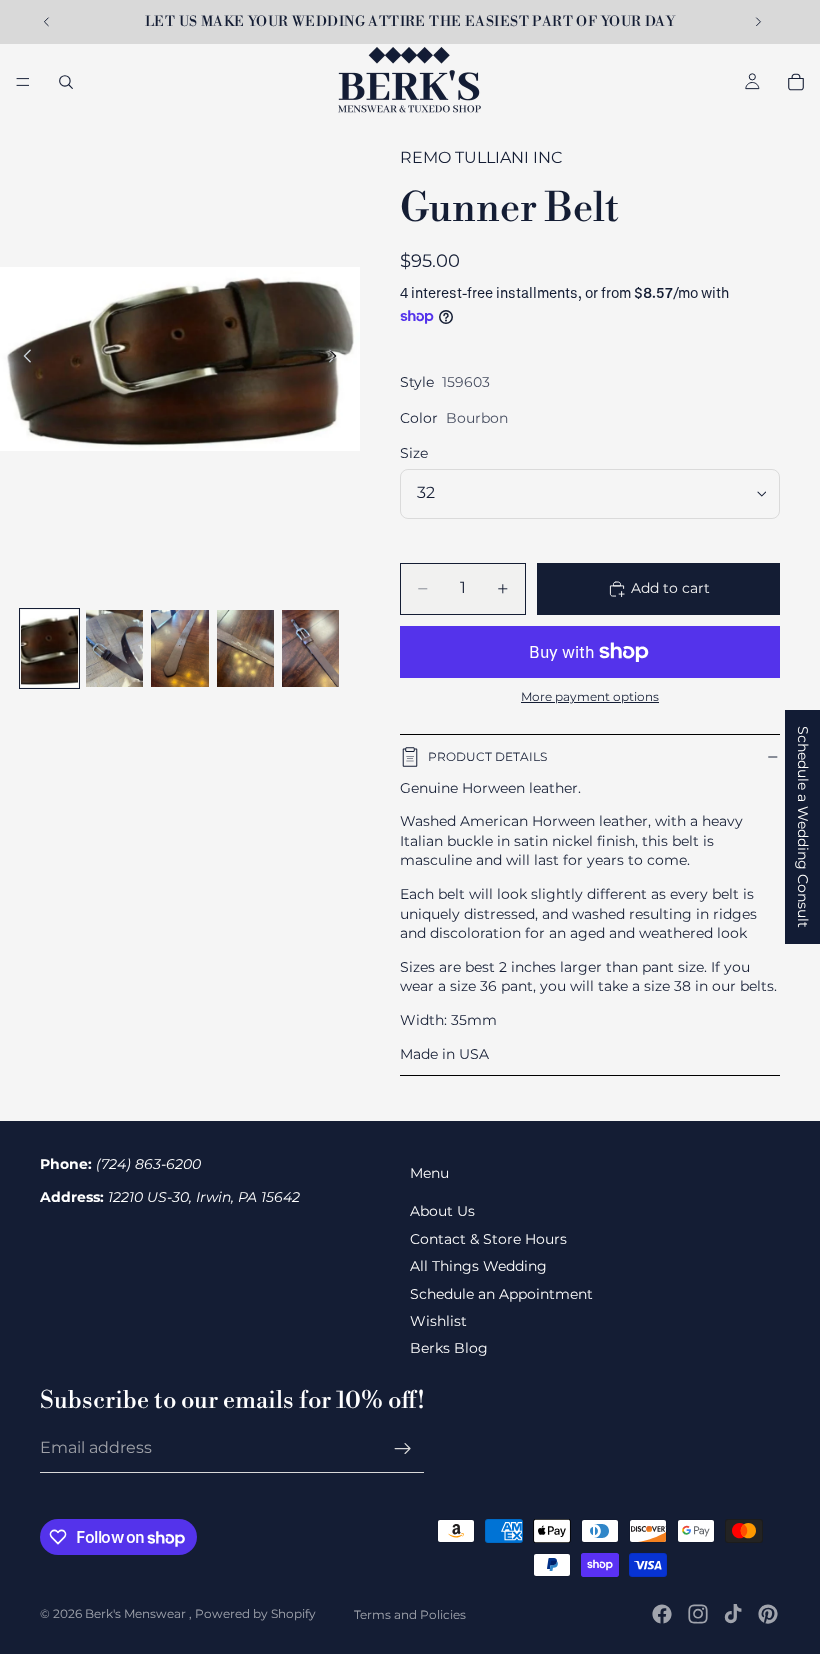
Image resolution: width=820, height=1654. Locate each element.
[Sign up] (403, 1449)
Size (414, 453)
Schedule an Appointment (501, 1294)
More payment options (590, 697)
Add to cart (670, 588)
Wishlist (438, 1321)
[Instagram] (698, 1614)
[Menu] (23, 82)
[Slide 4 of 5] (245, 648)
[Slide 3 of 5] (179, 648)
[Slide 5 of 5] (310, 648)
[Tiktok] (733, 1614)
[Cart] (796, 82)
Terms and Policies (410, 1614)
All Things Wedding (478, 1266)
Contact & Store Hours (488, 1239)
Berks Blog (449, 1348)
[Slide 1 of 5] (49, 648)
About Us (442, 1211)
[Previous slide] (47, 22)
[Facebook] (662, 1614)
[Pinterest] (768, 1614)
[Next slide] (758, 22)
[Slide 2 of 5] (114, 648)
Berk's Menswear (137, 1613)
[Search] (66, 82)
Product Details (487, 756)
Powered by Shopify (255, 1613)
